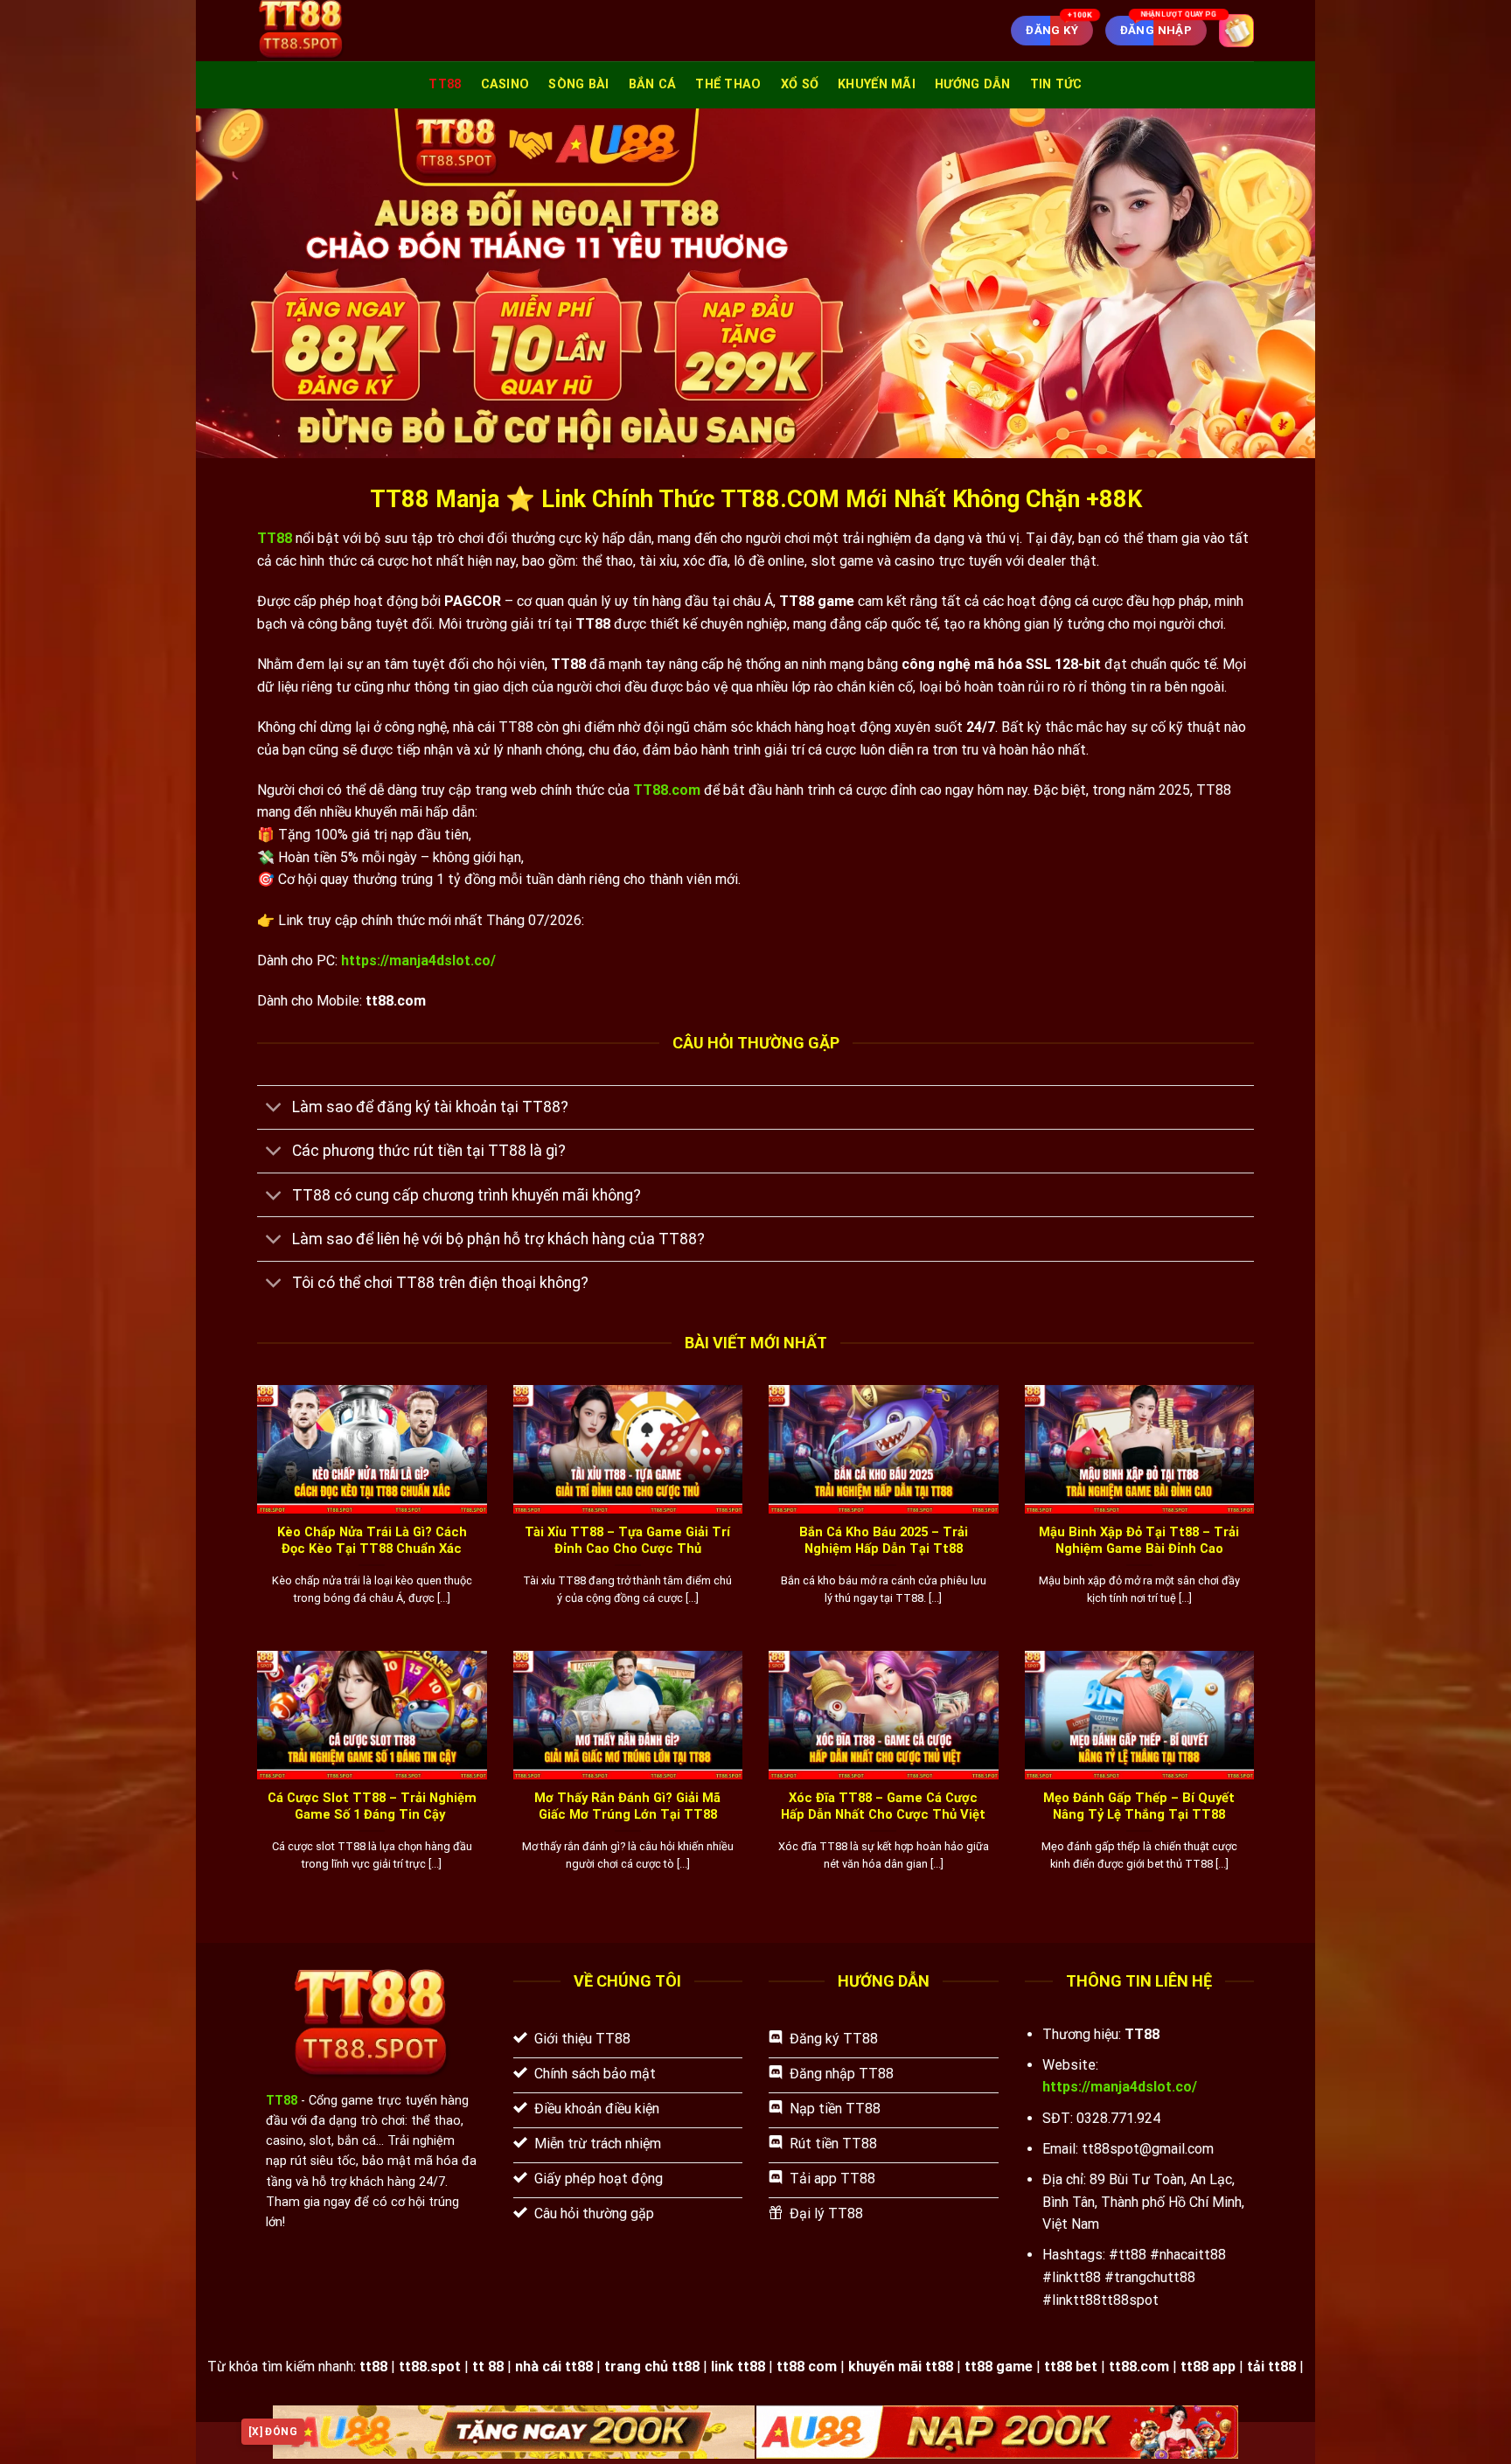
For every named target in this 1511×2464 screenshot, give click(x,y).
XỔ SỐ (800, 84)
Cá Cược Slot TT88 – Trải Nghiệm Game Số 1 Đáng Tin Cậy (372, 1806)
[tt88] (348, 31)
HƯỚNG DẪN (973, 84)
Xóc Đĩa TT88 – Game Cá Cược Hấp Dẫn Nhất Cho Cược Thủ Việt (883, 1806)
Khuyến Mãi (877, 84)
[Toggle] (274, 1109)
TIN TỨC (1056, 84)
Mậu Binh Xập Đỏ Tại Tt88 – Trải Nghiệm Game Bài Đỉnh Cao (1139, 1540)
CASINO (505, 84)
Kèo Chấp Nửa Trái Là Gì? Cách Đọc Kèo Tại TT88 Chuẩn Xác (372, 1540)
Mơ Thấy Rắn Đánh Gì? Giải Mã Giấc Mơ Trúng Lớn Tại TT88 (627, 1806)
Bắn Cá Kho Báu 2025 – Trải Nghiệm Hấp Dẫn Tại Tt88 (884, 1540)
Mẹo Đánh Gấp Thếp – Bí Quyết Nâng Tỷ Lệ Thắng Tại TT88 (1139, 1806)
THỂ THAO (728, 84)
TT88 (445, 84)
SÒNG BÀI (578, 84)
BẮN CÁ (653, 84)
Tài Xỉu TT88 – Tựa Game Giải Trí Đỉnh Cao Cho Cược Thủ (627, 1540)
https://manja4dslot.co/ (418, 961)
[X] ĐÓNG (273, 2432)
